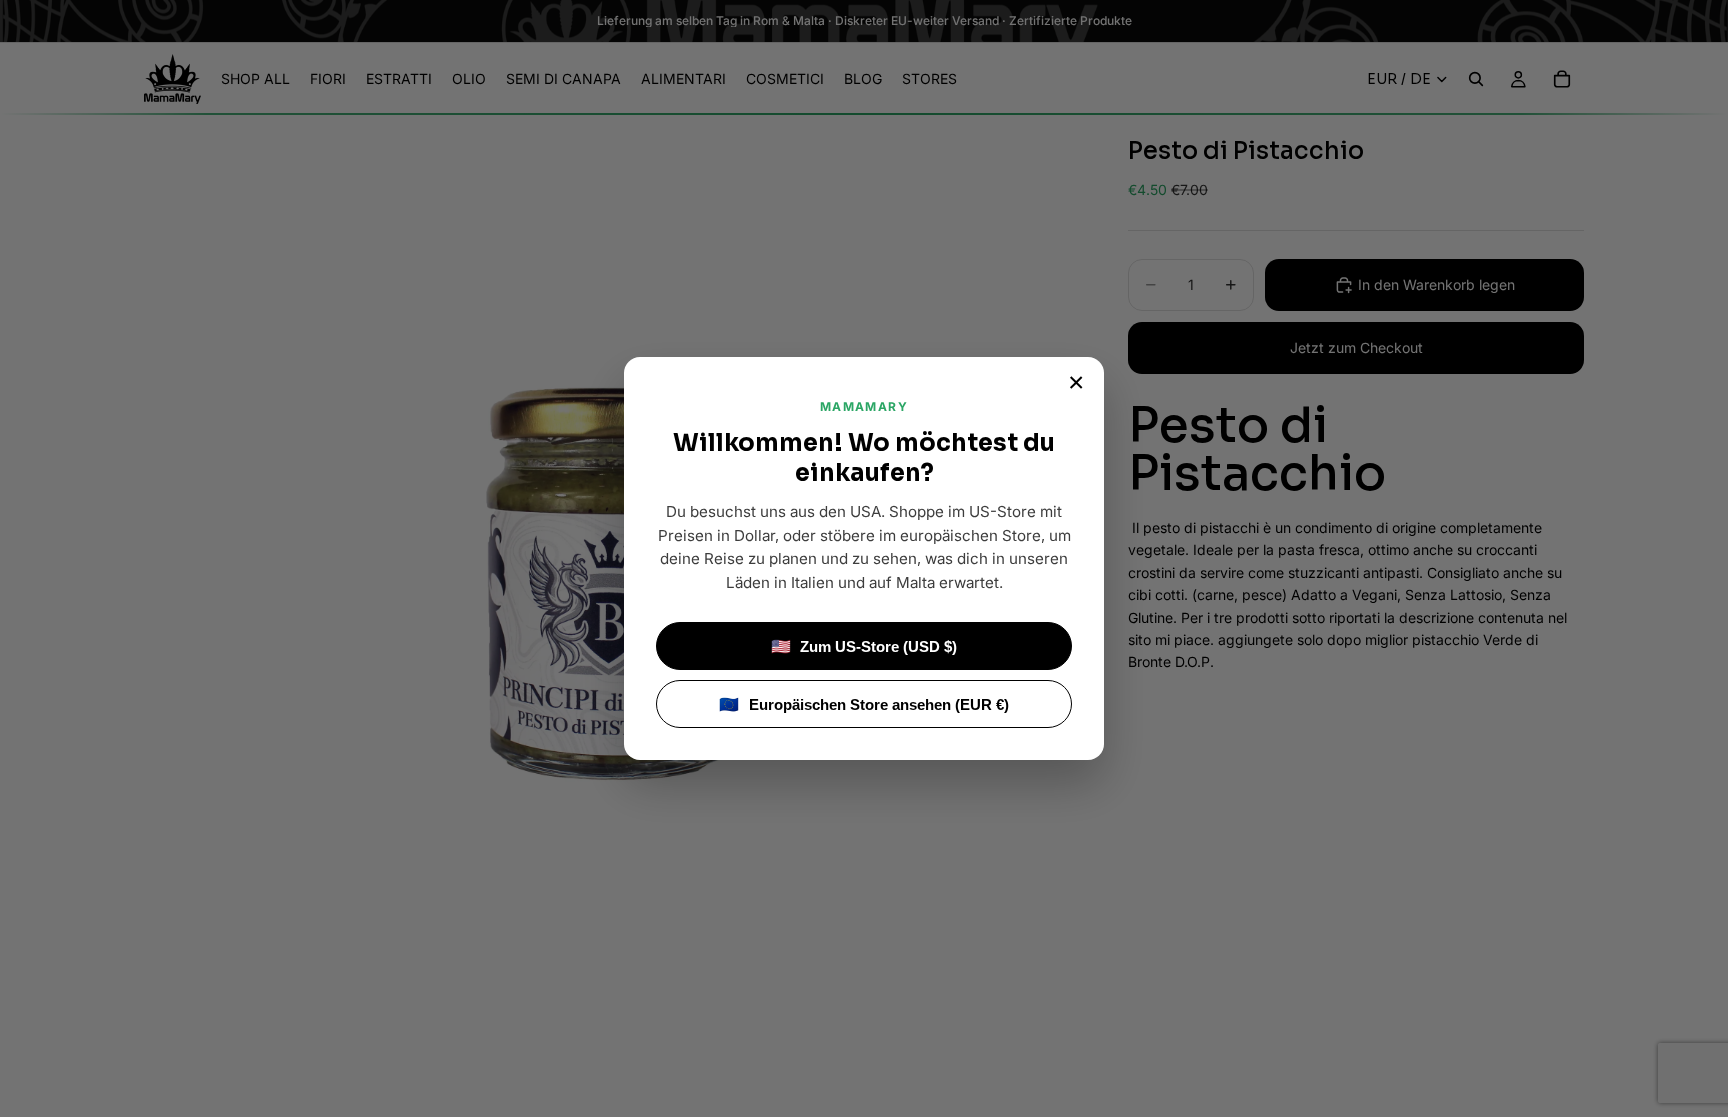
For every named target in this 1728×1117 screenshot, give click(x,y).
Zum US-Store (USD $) (864, 646)
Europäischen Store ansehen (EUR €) (864, 704)
